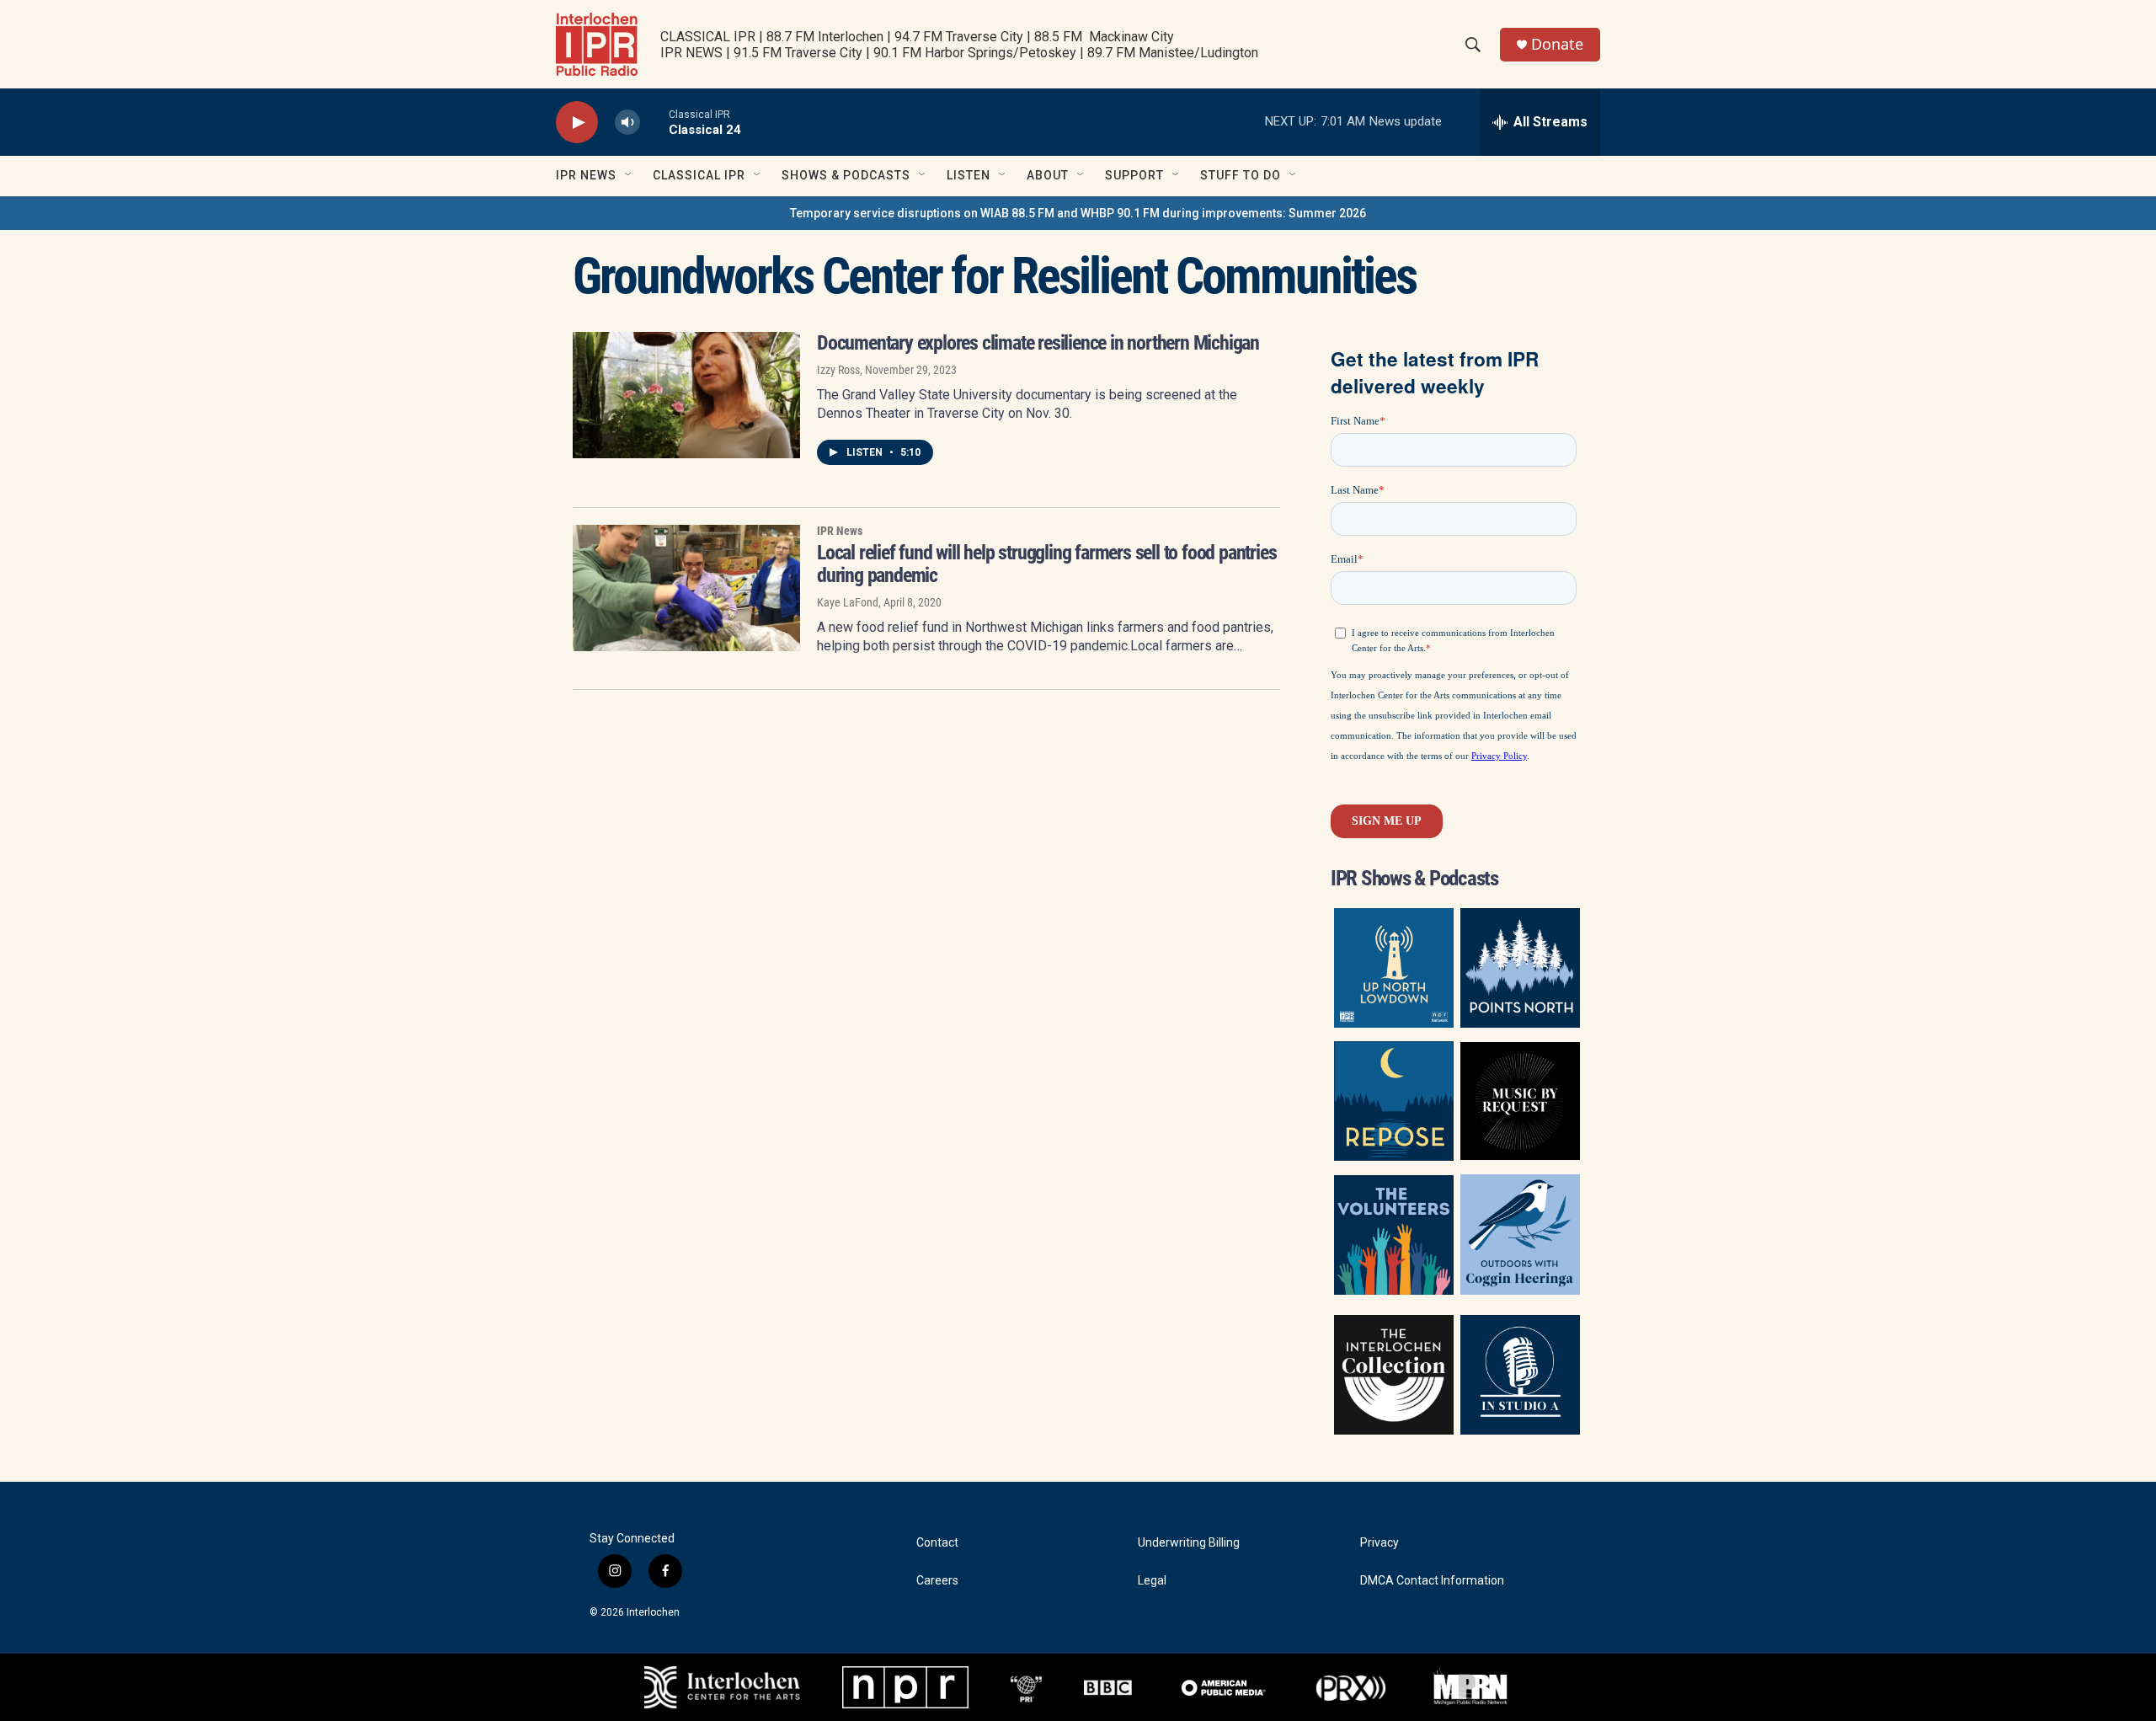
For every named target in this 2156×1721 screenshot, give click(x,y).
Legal (1152, 1581)
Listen (969, 175)
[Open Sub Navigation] (629, 175)
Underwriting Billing (1189, 1543)
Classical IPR (699, 175)
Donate (1557, 44)
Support (1134, 175)
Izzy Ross (838, 370)
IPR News (586, 175)
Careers (937, 1581)
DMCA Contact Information (1432, 1581)
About (1048, 175)
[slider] (654, 122)
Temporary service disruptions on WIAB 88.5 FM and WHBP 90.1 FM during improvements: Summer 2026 (1078, 213)
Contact (937, 1543)
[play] (577, 123)
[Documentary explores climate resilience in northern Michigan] (686, 395)
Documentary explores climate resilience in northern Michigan (1038, 343)
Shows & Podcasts (846, 175)
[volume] (627, 123)
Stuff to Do (1241, 175)
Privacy (1380, 1543)
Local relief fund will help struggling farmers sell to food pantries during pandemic (1046, 564)
